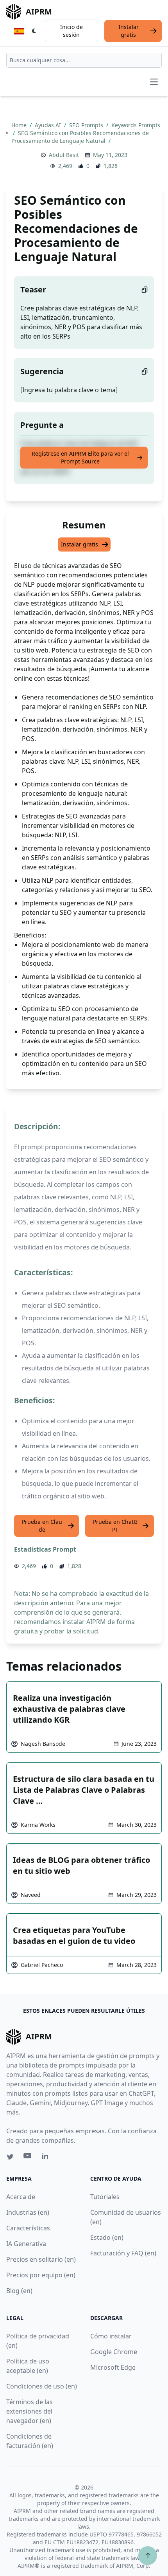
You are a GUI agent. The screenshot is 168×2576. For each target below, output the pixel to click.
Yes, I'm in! (80, 2485)
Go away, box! (131, 2542)
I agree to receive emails (60, 2460)
